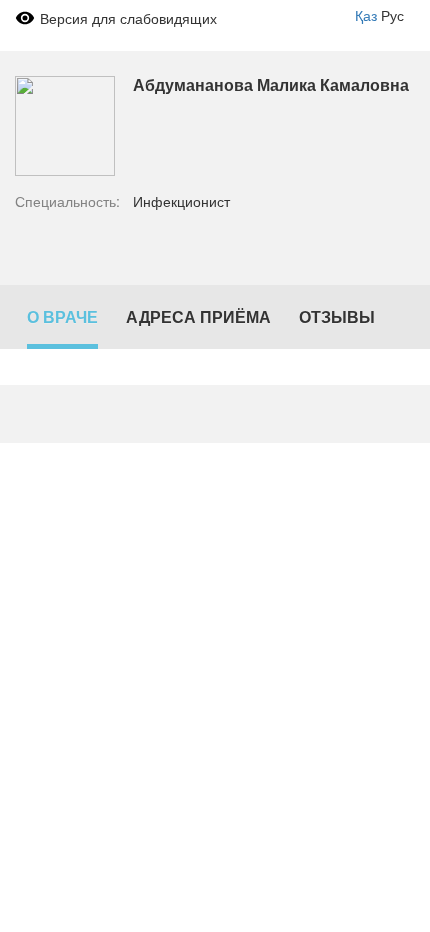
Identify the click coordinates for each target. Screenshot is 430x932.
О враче (62, 316)
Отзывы (337, 316)
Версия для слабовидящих (128, 18)
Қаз (366, 15)
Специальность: (67, 201)
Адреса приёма (198, 316)
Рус (392, 15)
